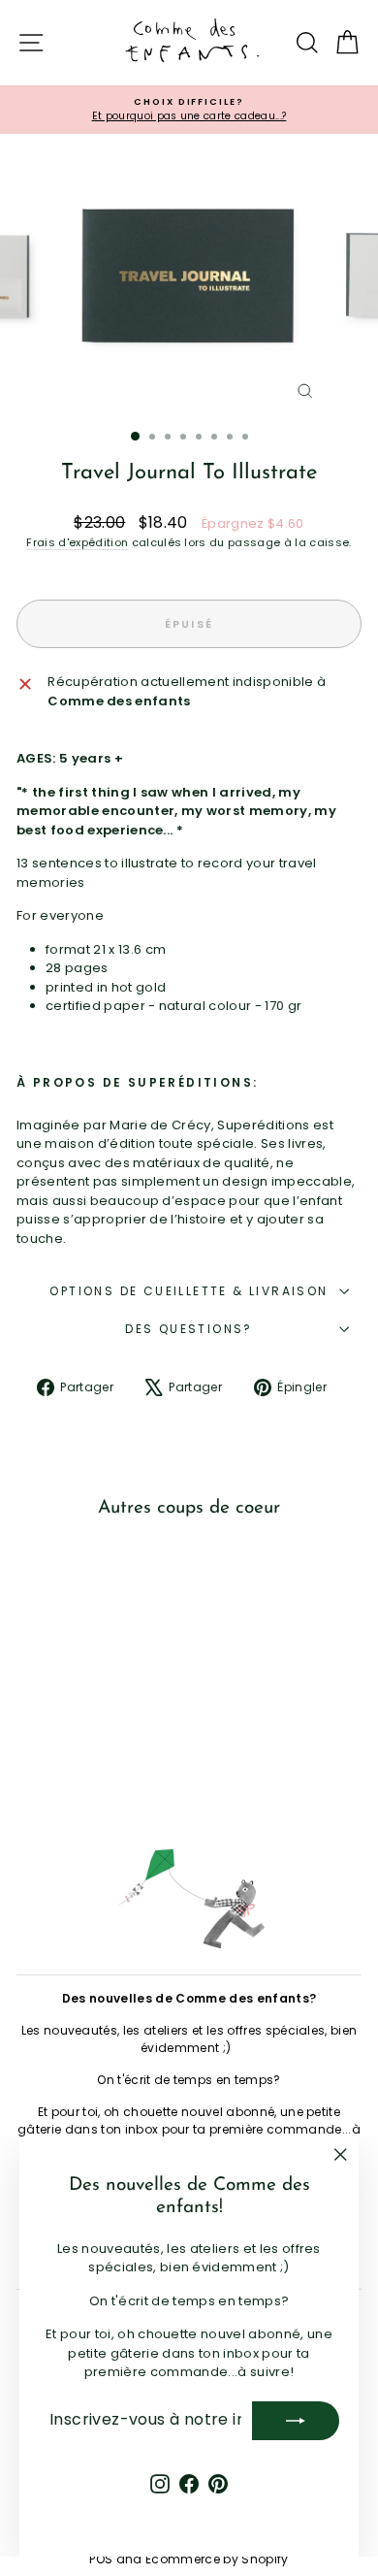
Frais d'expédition (77, 542)
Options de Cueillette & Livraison (189, 1291)
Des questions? (189, 1329)
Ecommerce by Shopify (217, 2559)
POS (101, 2559)
